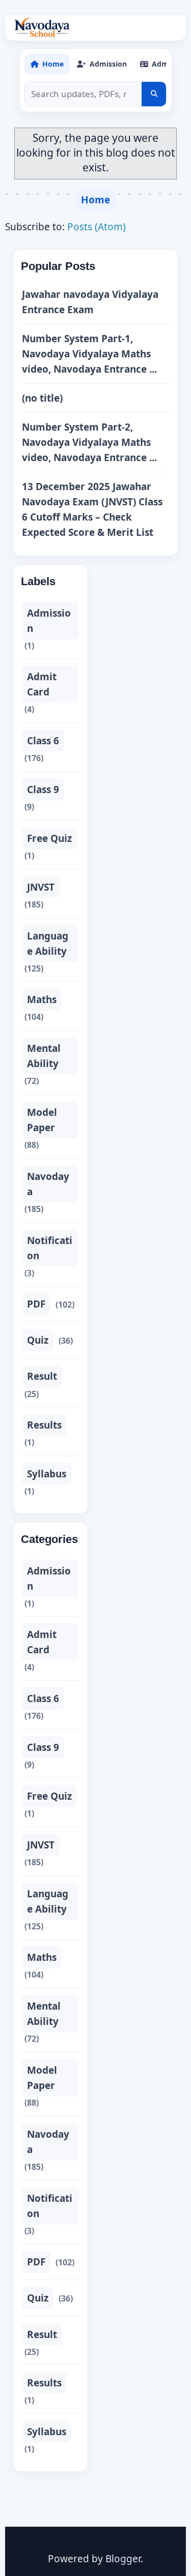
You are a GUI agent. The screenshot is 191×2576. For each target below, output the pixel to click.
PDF (36, 1304)
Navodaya (48, 1184)
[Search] (154, 94)
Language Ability (48, 944)
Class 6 (43, 741)
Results (44, 1425)
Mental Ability (44, 1056)
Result (42, 1376)
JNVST (41, 887)
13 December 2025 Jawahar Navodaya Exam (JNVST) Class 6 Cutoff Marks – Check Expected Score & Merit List (92, 509)
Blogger (123, 2559)
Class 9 (43, 790)
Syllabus (47, 1474)
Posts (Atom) (97, 227)
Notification (50, 1248)
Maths (42, 999)
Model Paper (42, 1120)
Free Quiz (49, 838)
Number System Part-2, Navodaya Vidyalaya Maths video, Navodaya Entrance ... (89, 442)
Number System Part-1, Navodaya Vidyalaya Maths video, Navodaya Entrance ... (89, 354)
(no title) (42, 398)
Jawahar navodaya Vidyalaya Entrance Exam (90, 302)
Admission (49, 621)
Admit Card (42, 684)
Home (95, 200)
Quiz (38, 1340)
